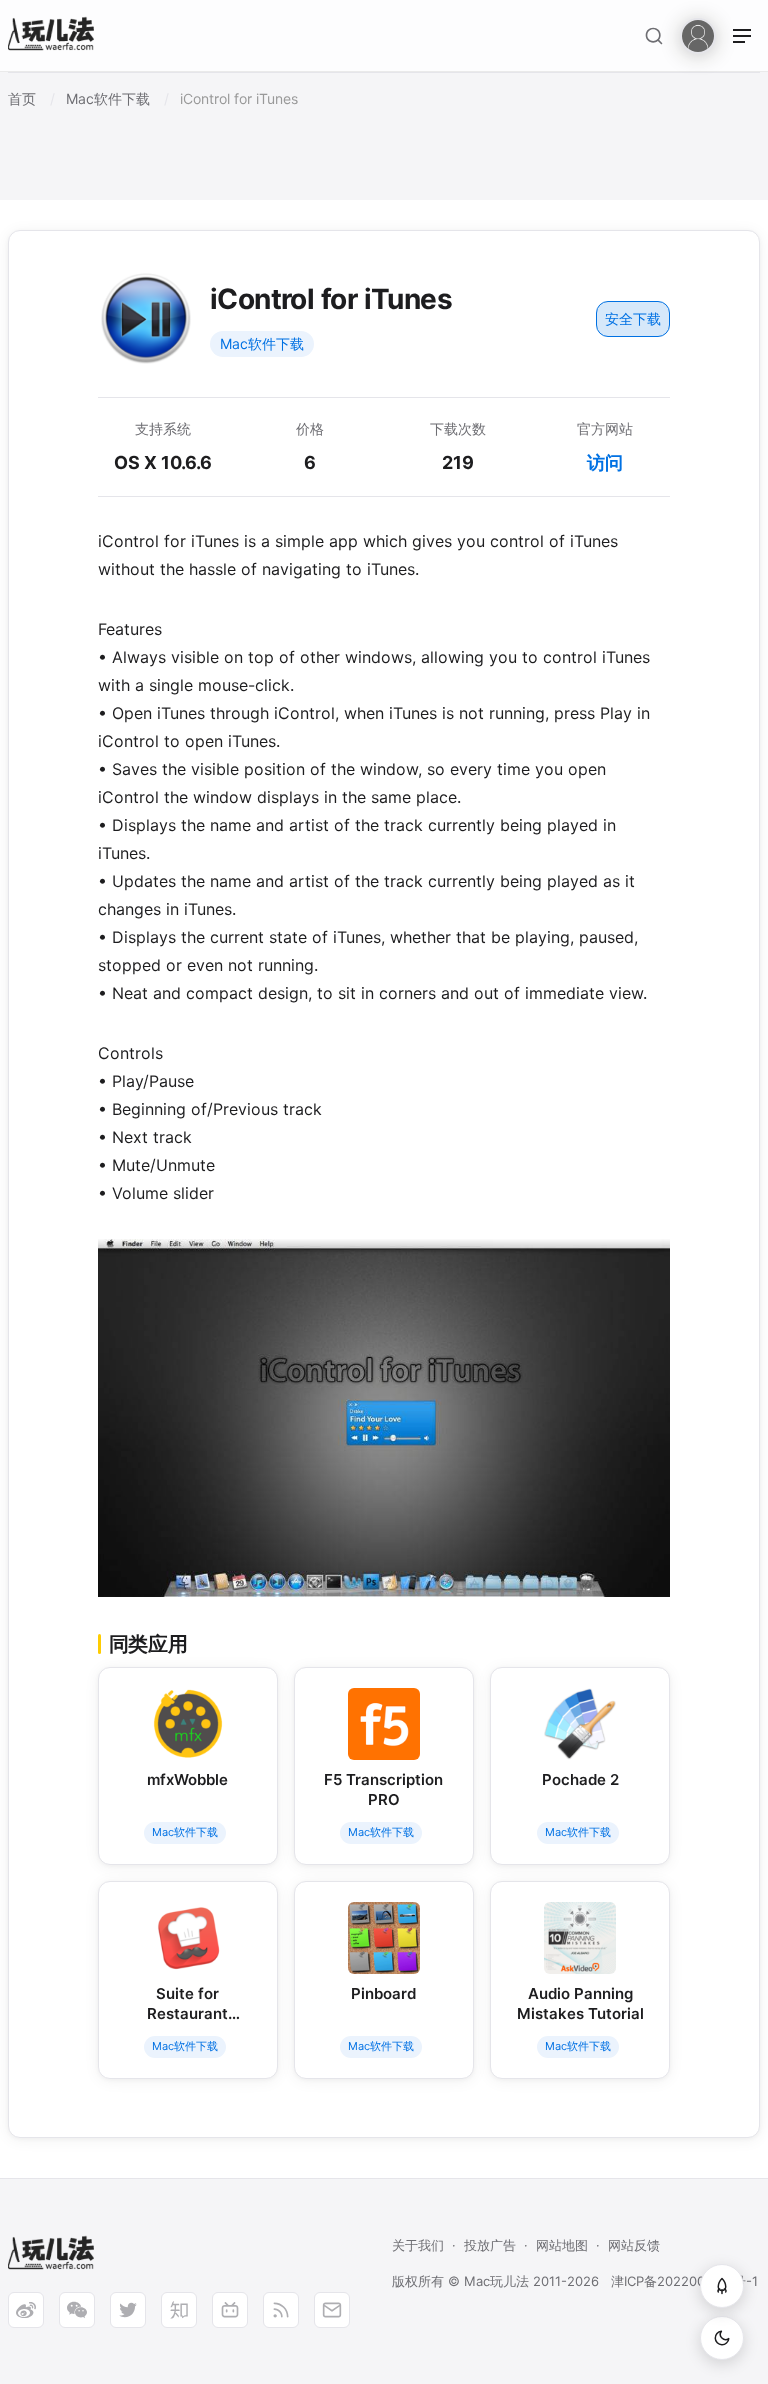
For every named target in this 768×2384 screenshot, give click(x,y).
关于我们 (418, 2245)
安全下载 (633, 318)
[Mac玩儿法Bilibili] (230, 2310)
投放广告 (490, 2245)
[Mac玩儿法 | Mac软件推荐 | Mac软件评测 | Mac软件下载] (57, 36)
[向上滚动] (722, 2286)
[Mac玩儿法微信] (77, 2310)
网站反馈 (634, 2245)
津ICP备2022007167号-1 (684, 2281)
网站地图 (562, 2245)
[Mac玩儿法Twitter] (128, 2310)
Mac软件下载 (262, 343)
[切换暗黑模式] (722, 2338)
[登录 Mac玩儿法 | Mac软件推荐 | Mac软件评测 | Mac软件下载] (698, 34)
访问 (605, 462)
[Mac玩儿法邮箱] (332, 2310)
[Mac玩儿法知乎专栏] (179, 2310)
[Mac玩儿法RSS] (281, 2310)
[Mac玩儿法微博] (26, 2310)
